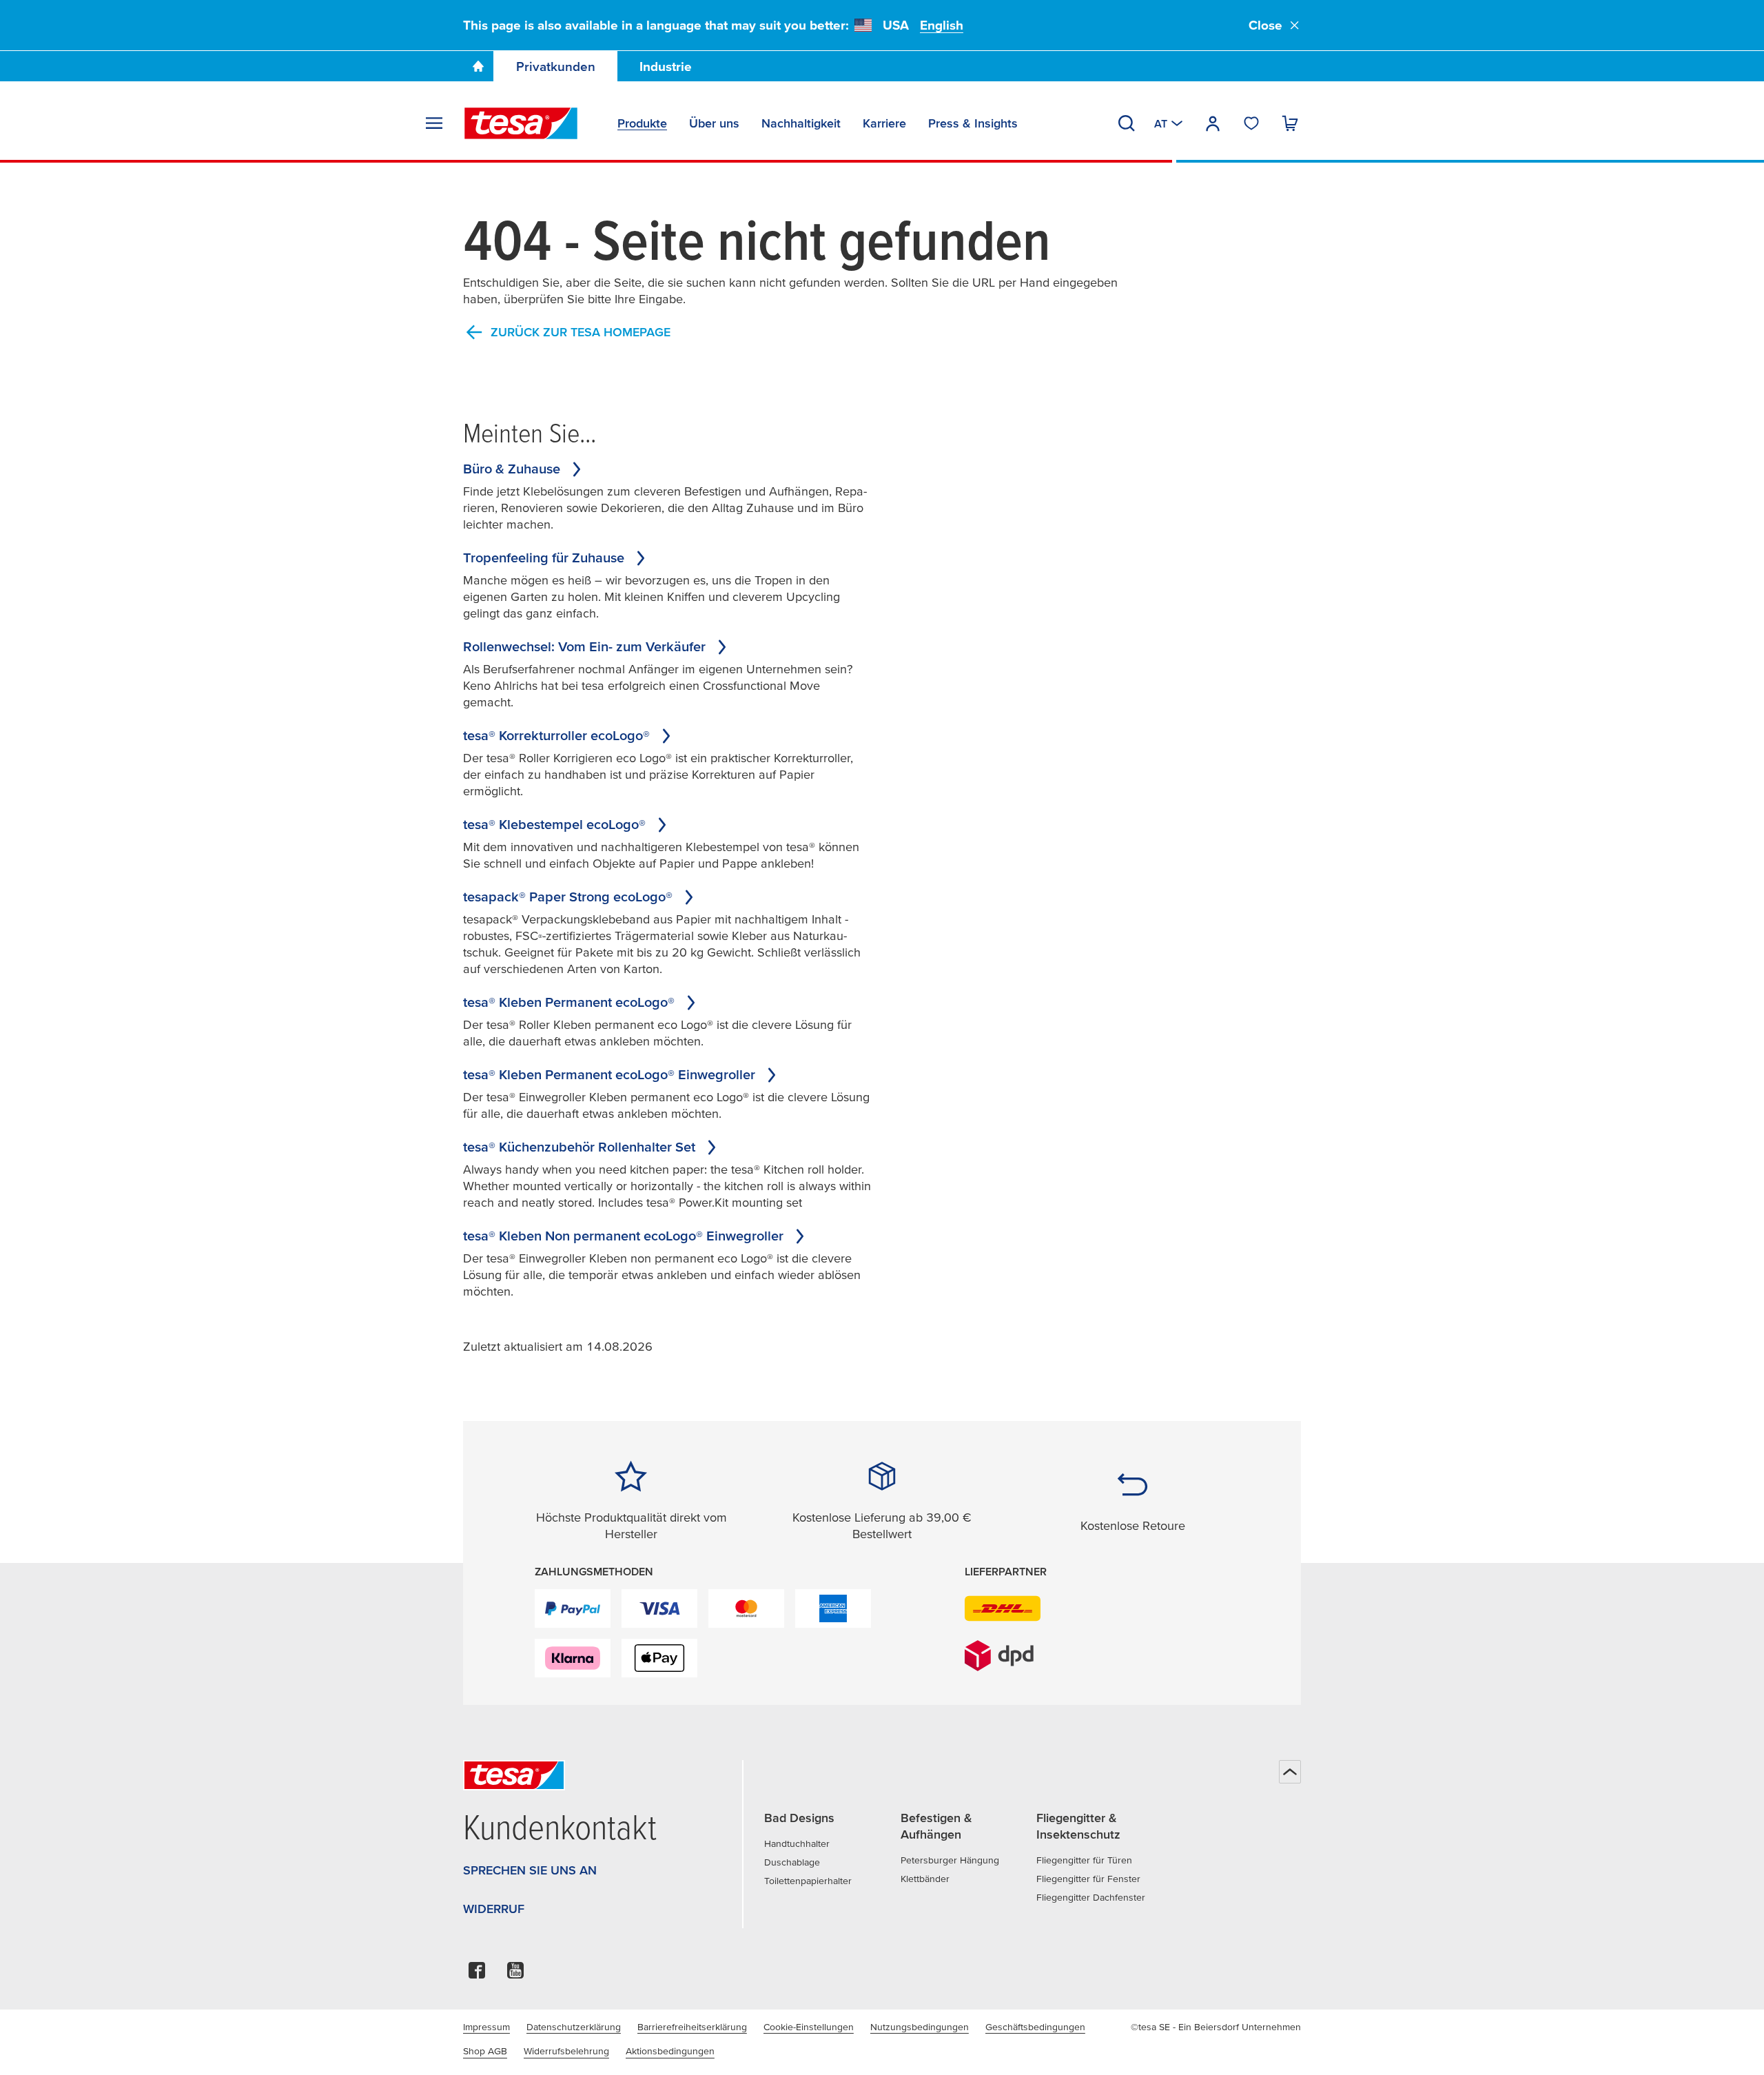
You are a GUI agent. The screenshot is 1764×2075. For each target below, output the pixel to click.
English (942, 25)
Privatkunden (556, 67)
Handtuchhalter (797, 1843)
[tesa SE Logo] (521, 123)
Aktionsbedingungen (670, 2051)
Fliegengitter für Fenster (1088, 1879)
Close (1265, 25)
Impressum (486, 2027)
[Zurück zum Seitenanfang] (1290, 1772)
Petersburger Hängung (950, 1860)
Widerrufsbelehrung (566, 2051)
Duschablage (792, 1862)
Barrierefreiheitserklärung (692, 2027)
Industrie (666, 67)
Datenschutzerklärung (574, 2027)
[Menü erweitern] (434, 123)
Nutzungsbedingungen (920, 2027)
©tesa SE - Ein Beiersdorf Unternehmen (1216, 2027)
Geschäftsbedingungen (1035, 2027)
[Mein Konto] (1213, 123)
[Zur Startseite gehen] (478, 66)
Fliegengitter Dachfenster (1091, 1897)
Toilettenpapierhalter (808, 1881)
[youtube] (515, 1974)
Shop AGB (485, 2051)
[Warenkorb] (1290, 123)
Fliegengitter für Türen (1084, 1860)
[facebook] (477, 1974)
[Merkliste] (1251, 123)
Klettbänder (925, 1879)
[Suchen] (1127, 123)
